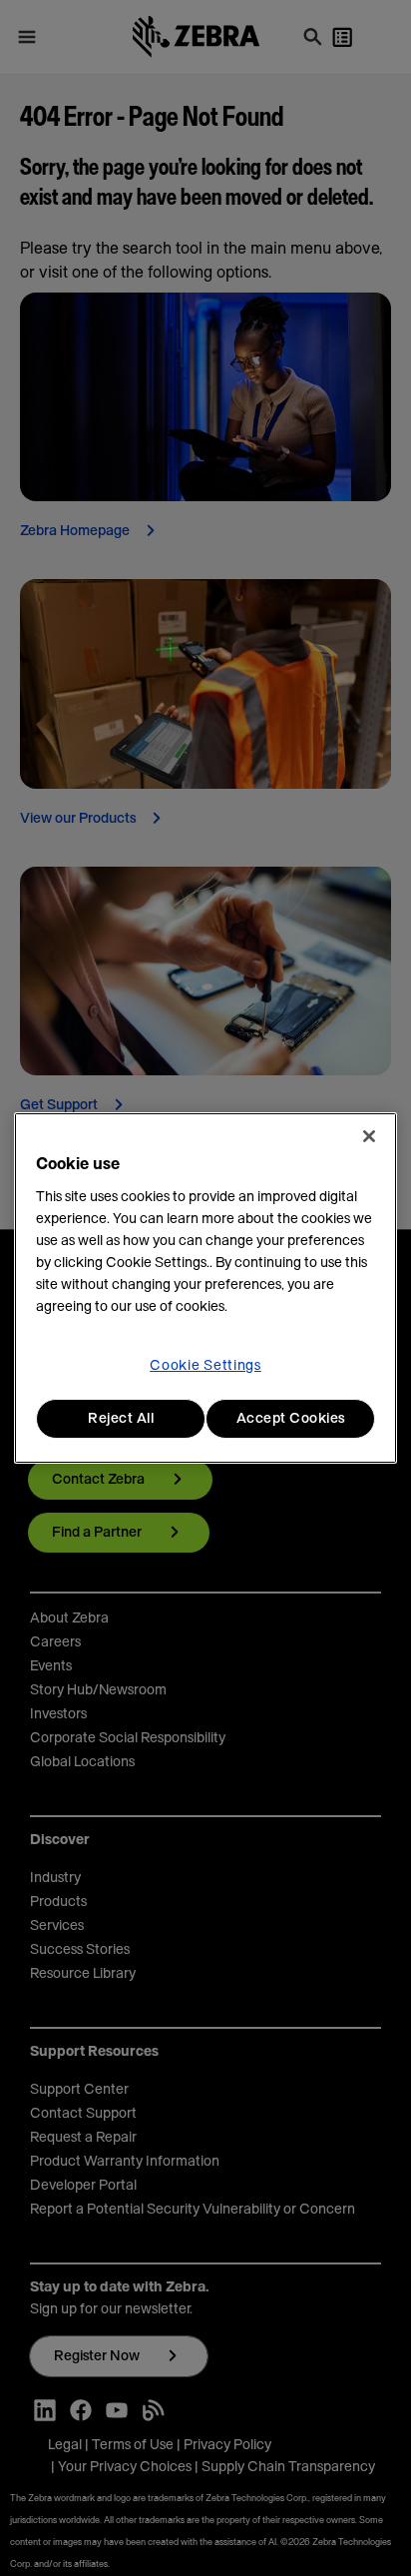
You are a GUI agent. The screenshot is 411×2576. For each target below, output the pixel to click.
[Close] (369, 1136)
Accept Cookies (291, 1419)
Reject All (121, 1419)
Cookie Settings (205, 1366)
